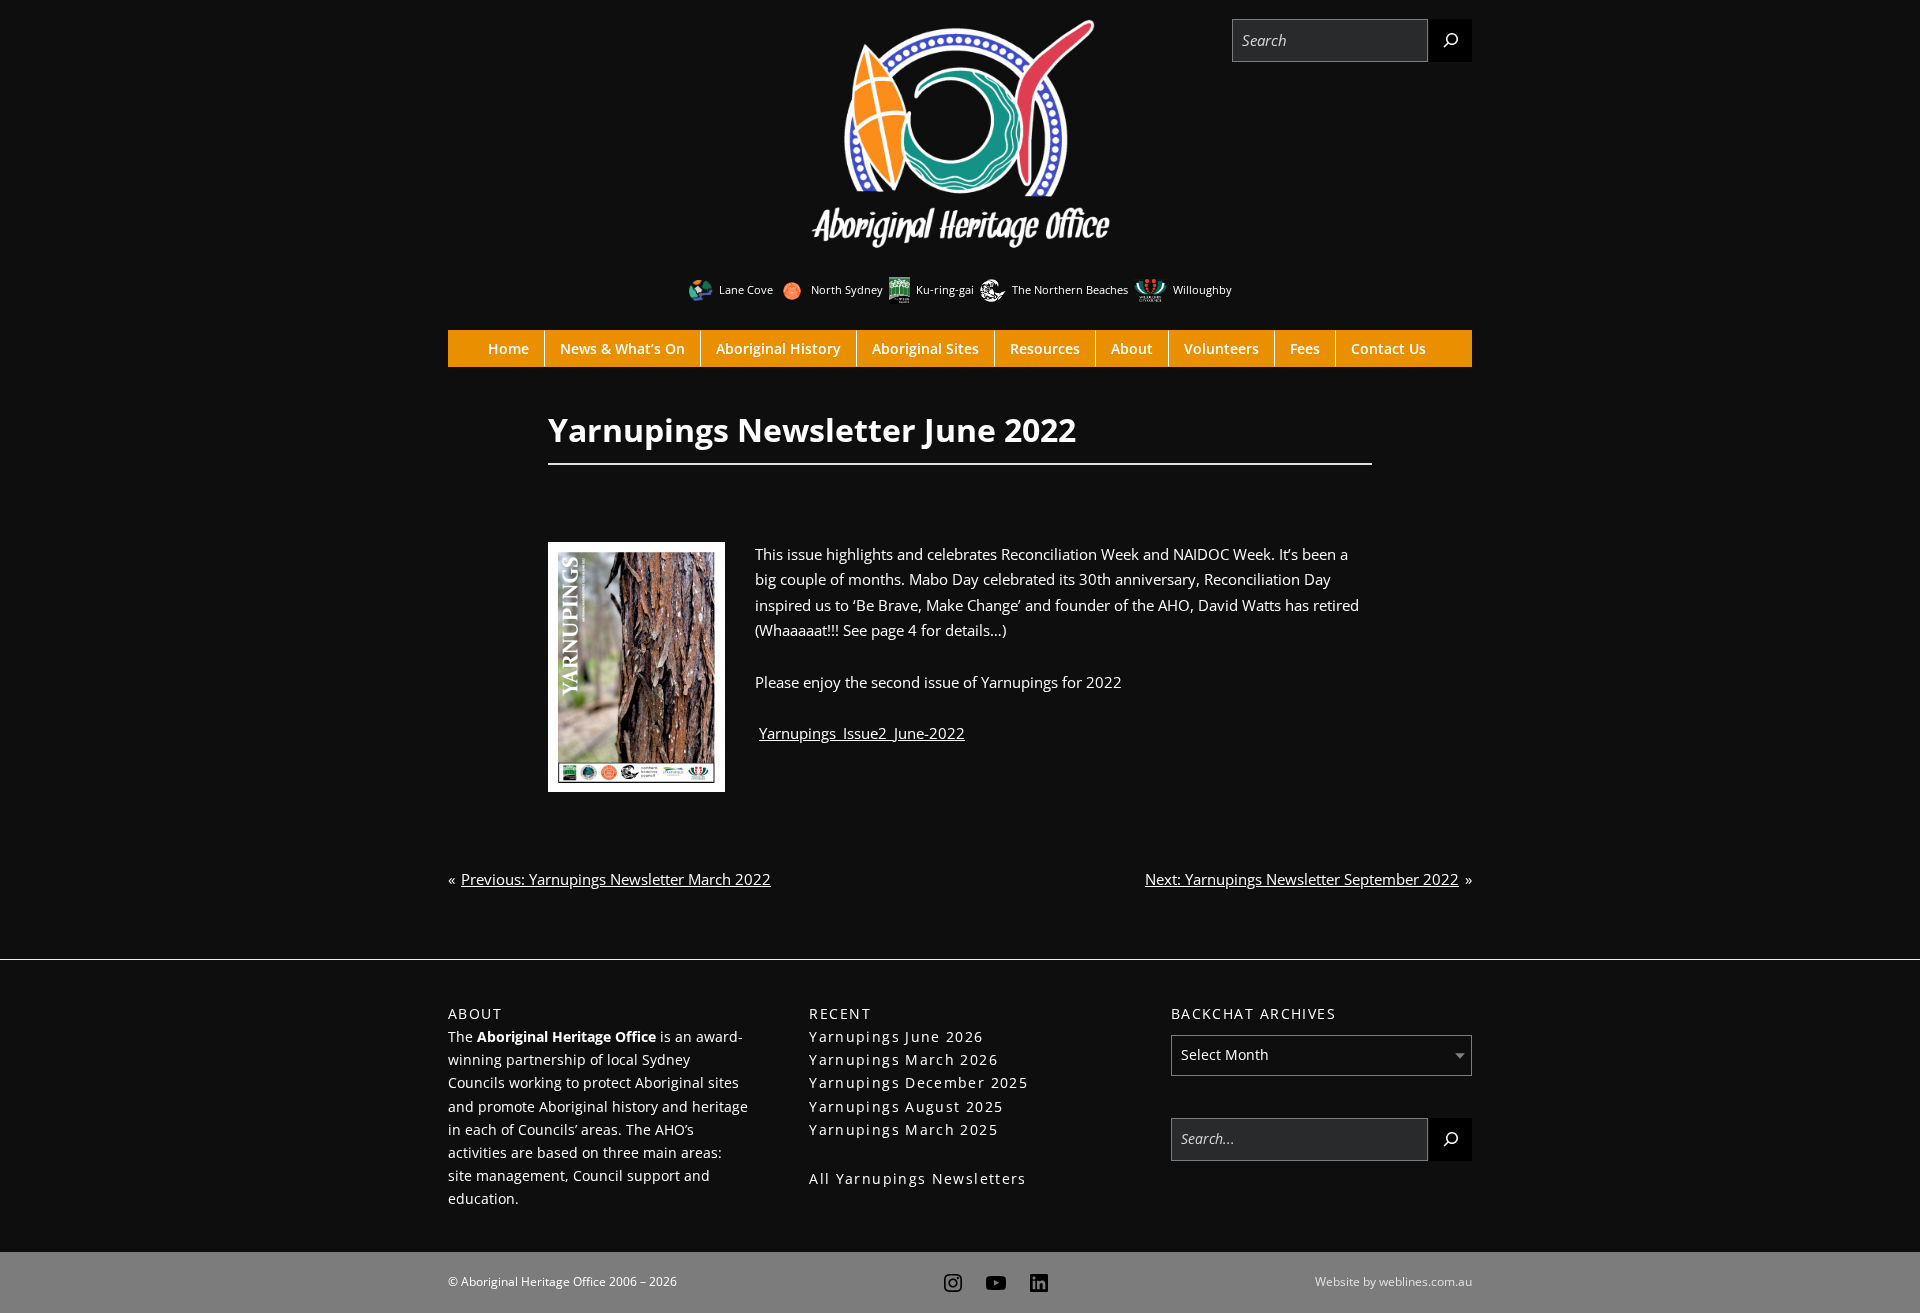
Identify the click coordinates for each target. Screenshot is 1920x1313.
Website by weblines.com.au (1393, 1281)
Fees (1305, 348)
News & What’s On (622, 348)
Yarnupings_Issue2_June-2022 (862, 733)
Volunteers (1221, 348)
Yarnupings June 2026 (896, 1036)
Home (508, 348)
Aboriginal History (778, 348)
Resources (1045, 348)
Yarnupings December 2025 (918, 1082)
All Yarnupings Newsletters (917, 1178)
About (1132, 348)
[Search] (1450, 40)
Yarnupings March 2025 (903, 1129)
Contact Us (1388, 348)
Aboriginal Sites (925, 348)
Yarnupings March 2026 (903, 1059)
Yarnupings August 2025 (906, 1106)
